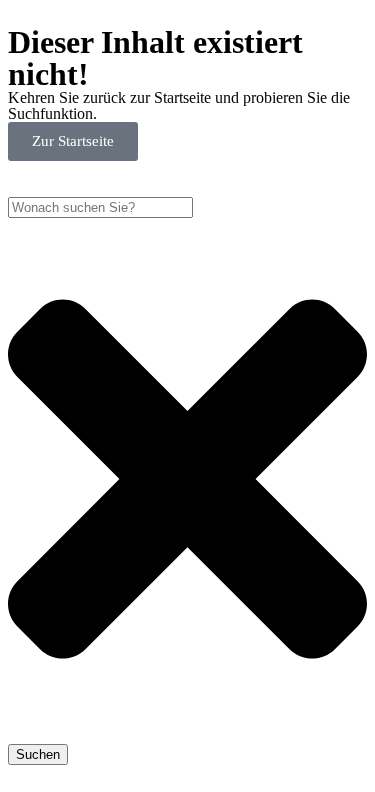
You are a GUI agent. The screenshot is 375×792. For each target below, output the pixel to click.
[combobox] (100, 207)
